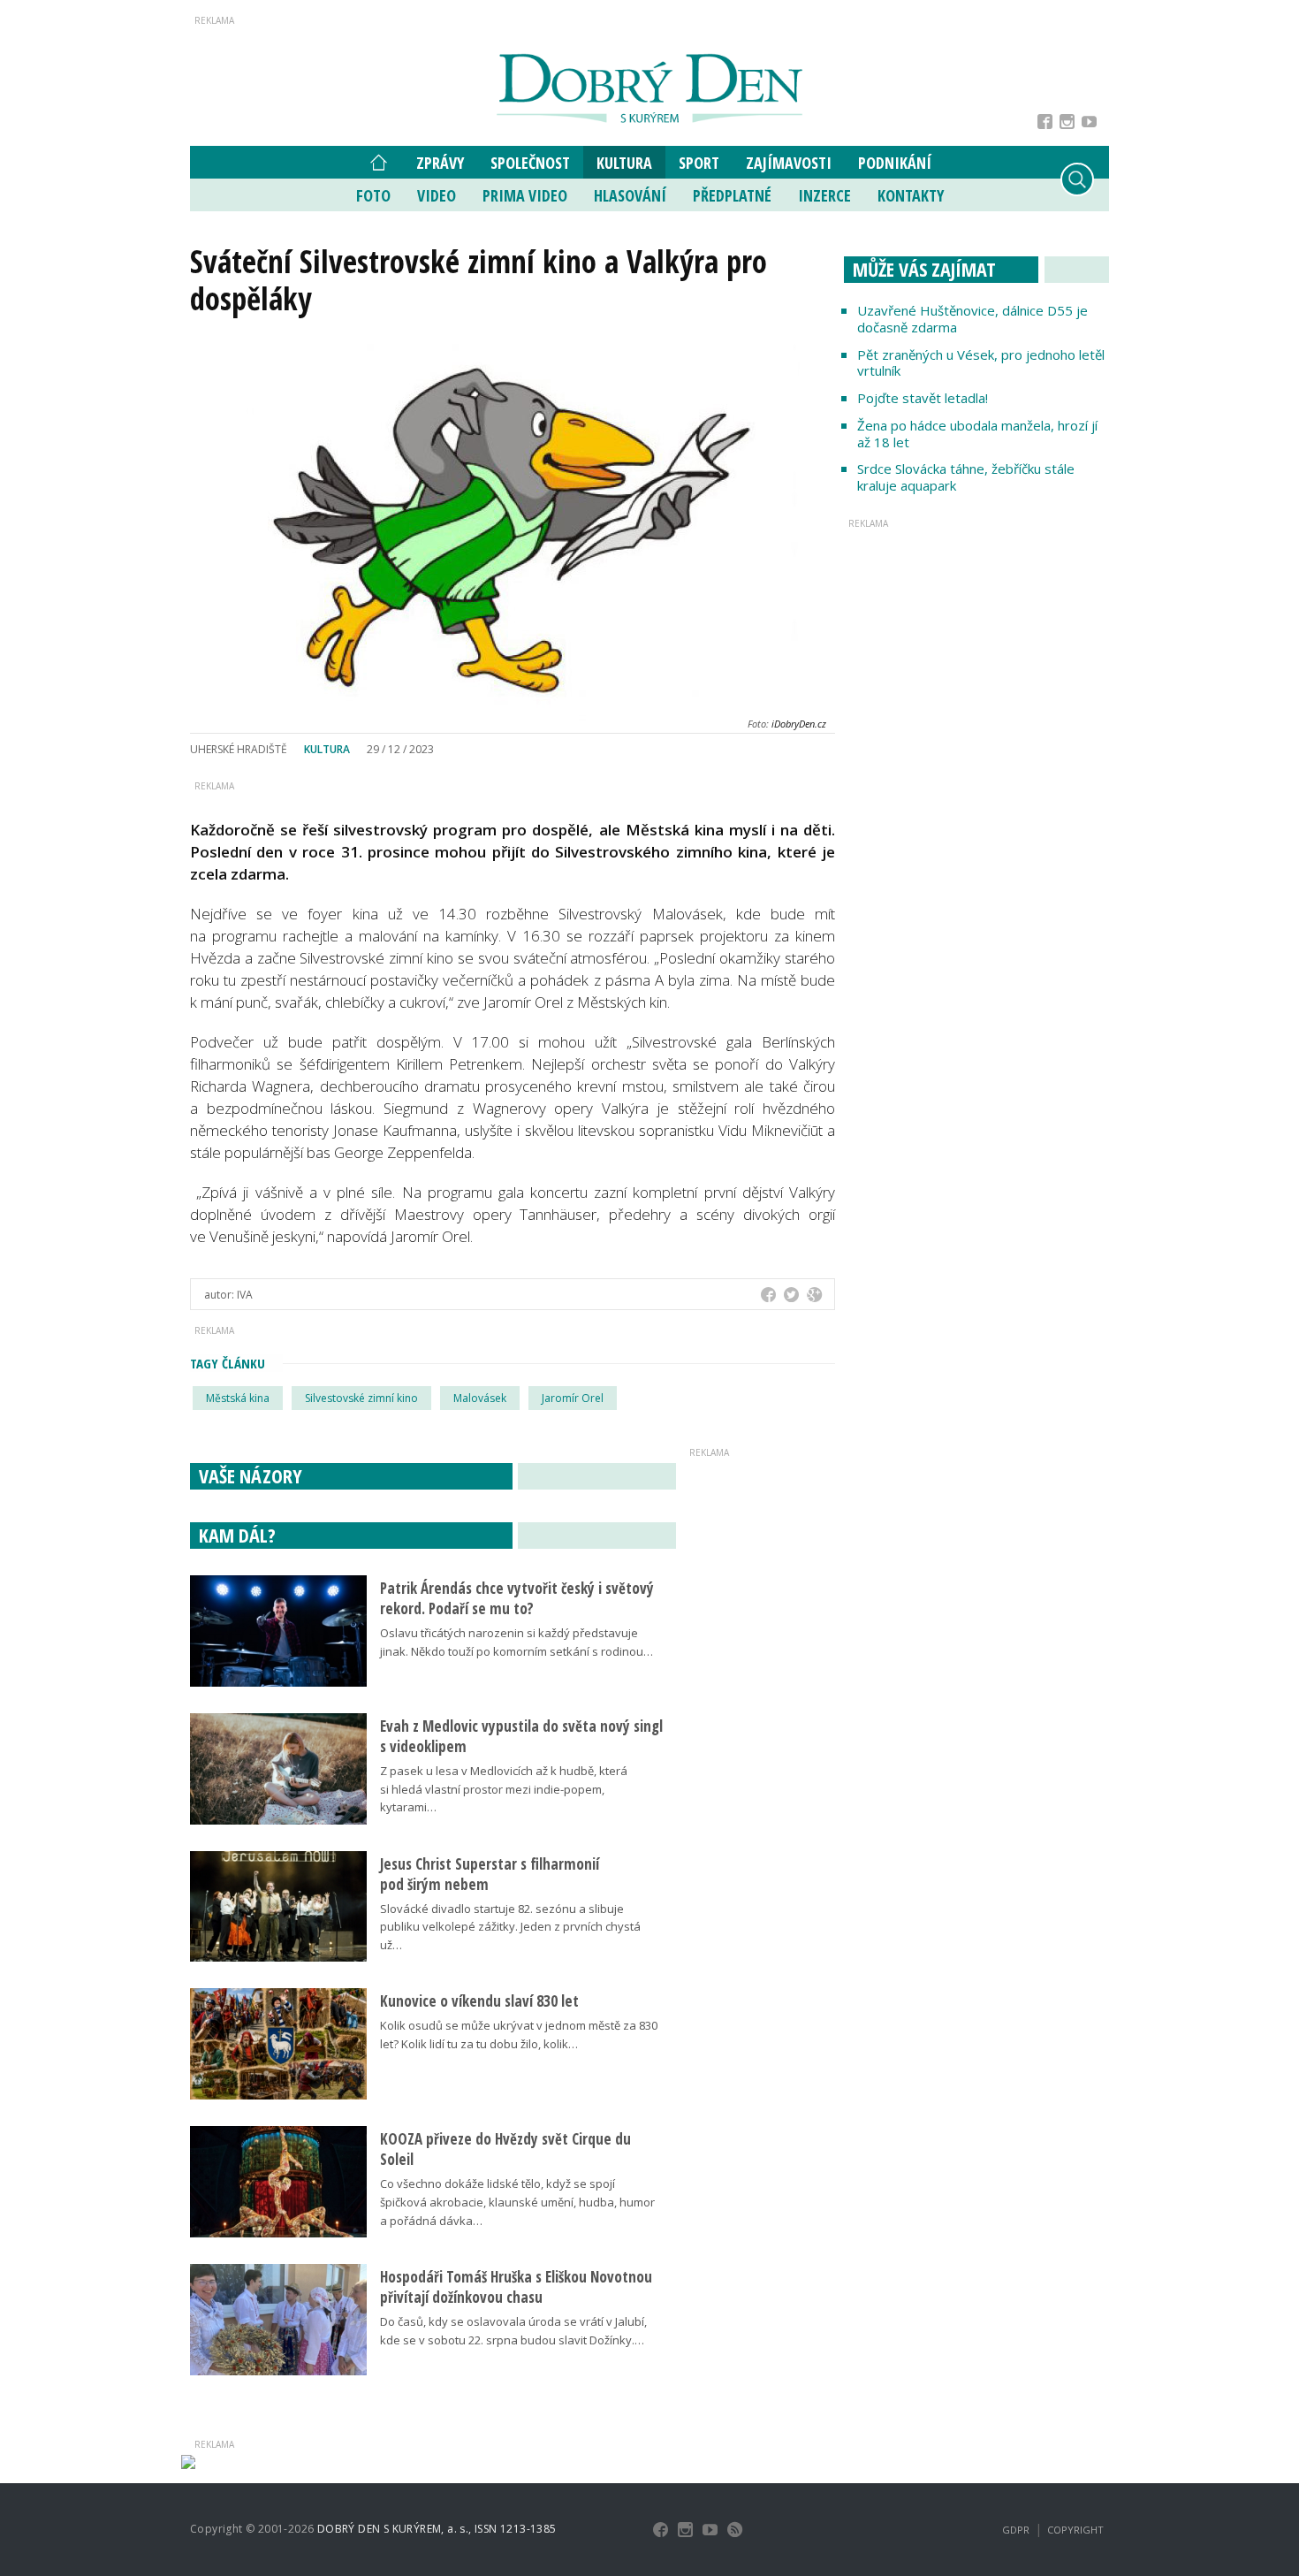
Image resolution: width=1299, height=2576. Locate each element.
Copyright (1075, 2530)
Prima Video (525, 195)
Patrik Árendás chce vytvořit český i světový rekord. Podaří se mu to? (517, 1598)
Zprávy (440, 163)
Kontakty (911, 195)
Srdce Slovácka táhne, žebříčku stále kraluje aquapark (966, 477)
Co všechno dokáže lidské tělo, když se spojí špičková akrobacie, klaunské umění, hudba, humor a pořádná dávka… (517, 2202)
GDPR (1016, 2530)
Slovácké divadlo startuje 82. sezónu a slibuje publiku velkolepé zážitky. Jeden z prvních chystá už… (510, 1927)
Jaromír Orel (573, 1398)
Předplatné (732, 195)
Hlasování (630, 195)
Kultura (624, 163)
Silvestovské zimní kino (361, 1398)
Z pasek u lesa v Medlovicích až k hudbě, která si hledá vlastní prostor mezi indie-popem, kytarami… (504, 1789)
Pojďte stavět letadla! (923, 398)
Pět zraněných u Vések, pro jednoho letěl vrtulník (981, 363)
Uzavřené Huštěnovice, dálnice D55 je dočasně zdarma (972, 319)
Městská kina (238, 1398)
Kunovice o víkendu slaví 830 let (479, 2001)
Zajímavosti (789, 163)
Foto (373, 195)
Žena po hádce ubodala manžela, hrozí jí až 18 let (977, 434)
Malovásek (480, 1398)
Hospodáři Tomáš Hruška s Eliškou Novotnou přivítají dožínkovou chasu (516, 2287)
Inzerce (824, 195)
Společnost (530, 163)
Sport (699, 163)
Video (437, 195)
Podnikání (895, 163)
